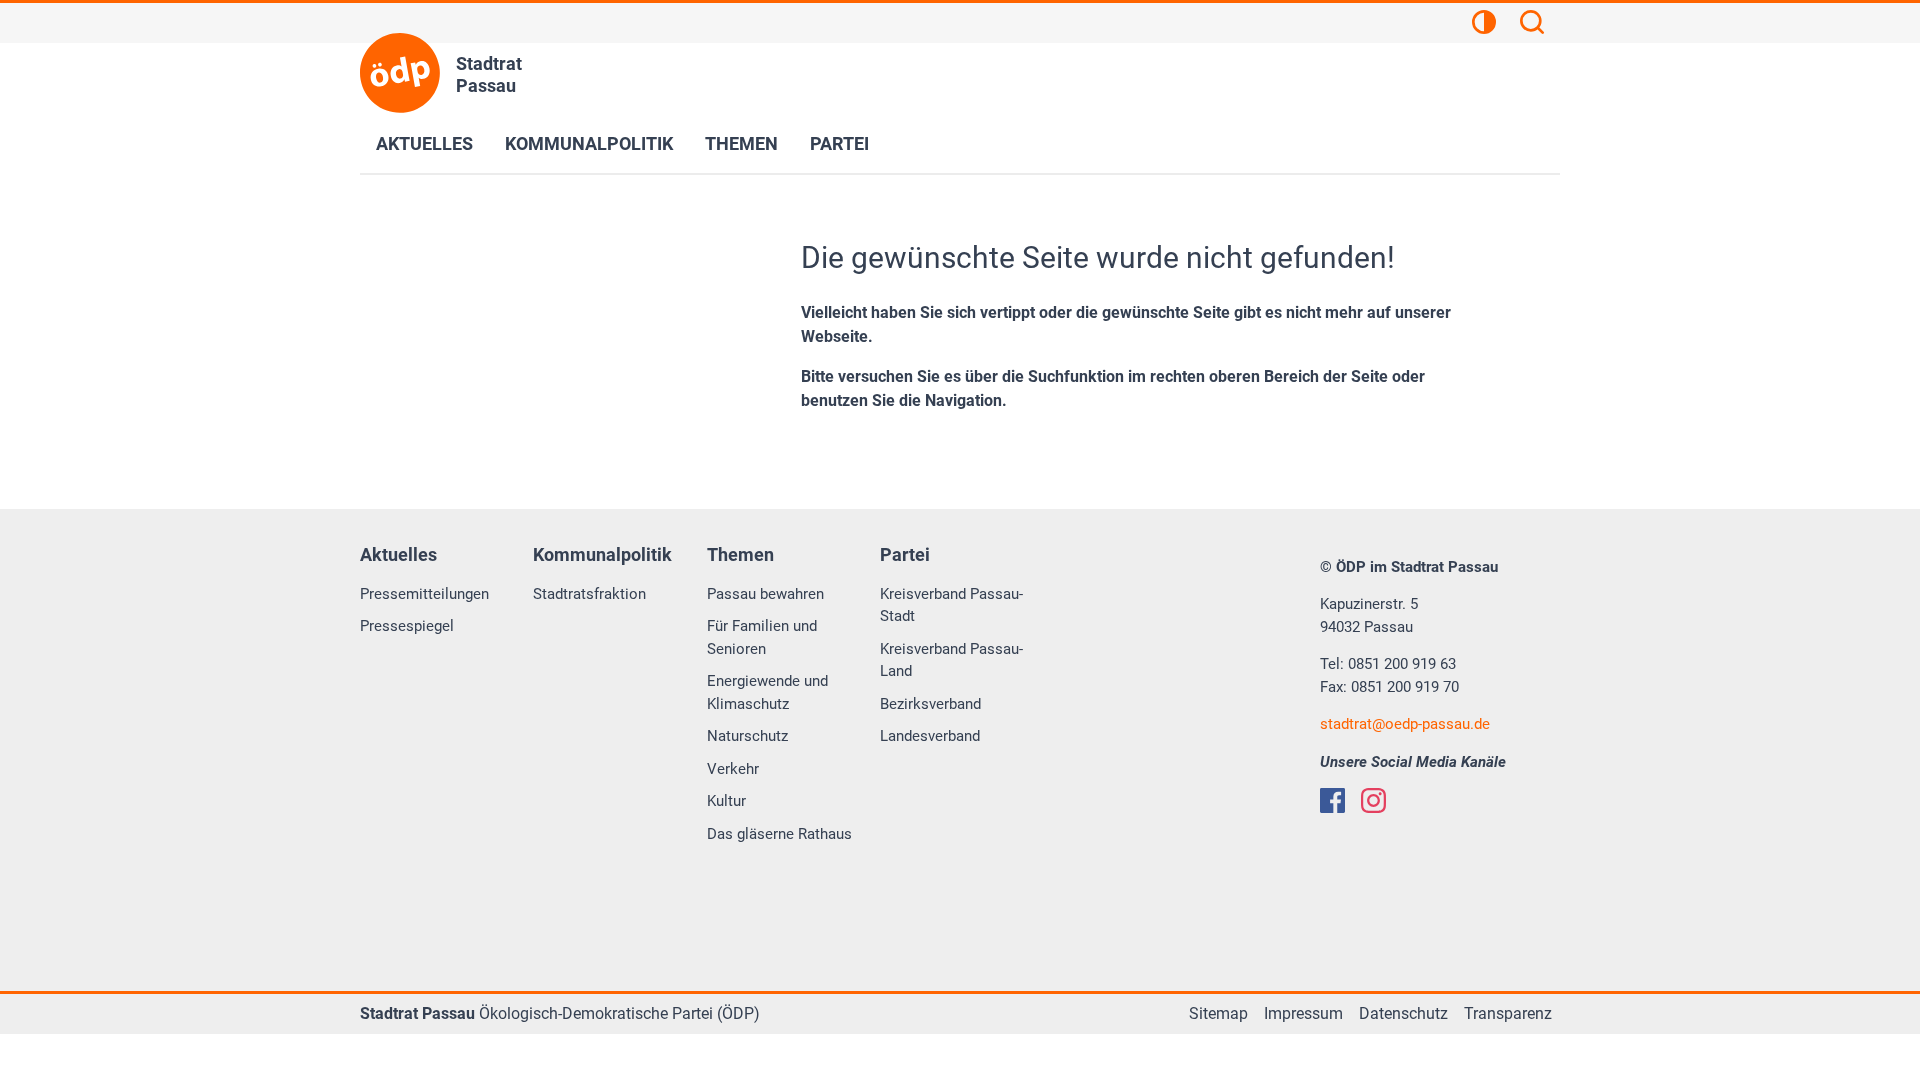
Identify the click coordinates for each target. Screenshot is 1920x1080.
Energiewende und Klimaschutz (767, 692)
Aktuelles (424, 143)
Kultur (726, 801)
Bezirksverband (930, 704)
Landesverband (930, 736)
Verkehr (733, 769)
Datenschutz (1403, 1013)
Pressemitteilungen (424, 594)
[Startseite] (400, 73)
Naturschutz (747, 736)
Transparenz (1508, 1013)
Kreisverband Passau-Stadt (951, 605)
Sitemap (1218, 1013)
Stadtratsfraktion (589, 594)
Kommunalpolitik (589, 143)
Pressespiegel (407, 626)
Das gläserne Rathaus (779, 834)
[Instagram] (1373, 800)
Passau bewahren (765, 594)
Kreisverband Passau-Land (951, 660)
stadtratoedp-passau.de (1405, 724)
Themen (741, 143)
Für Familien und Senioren (762, 637)
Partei (839, 143)
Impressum (1303, 1013)
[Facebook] (1332, 800)
